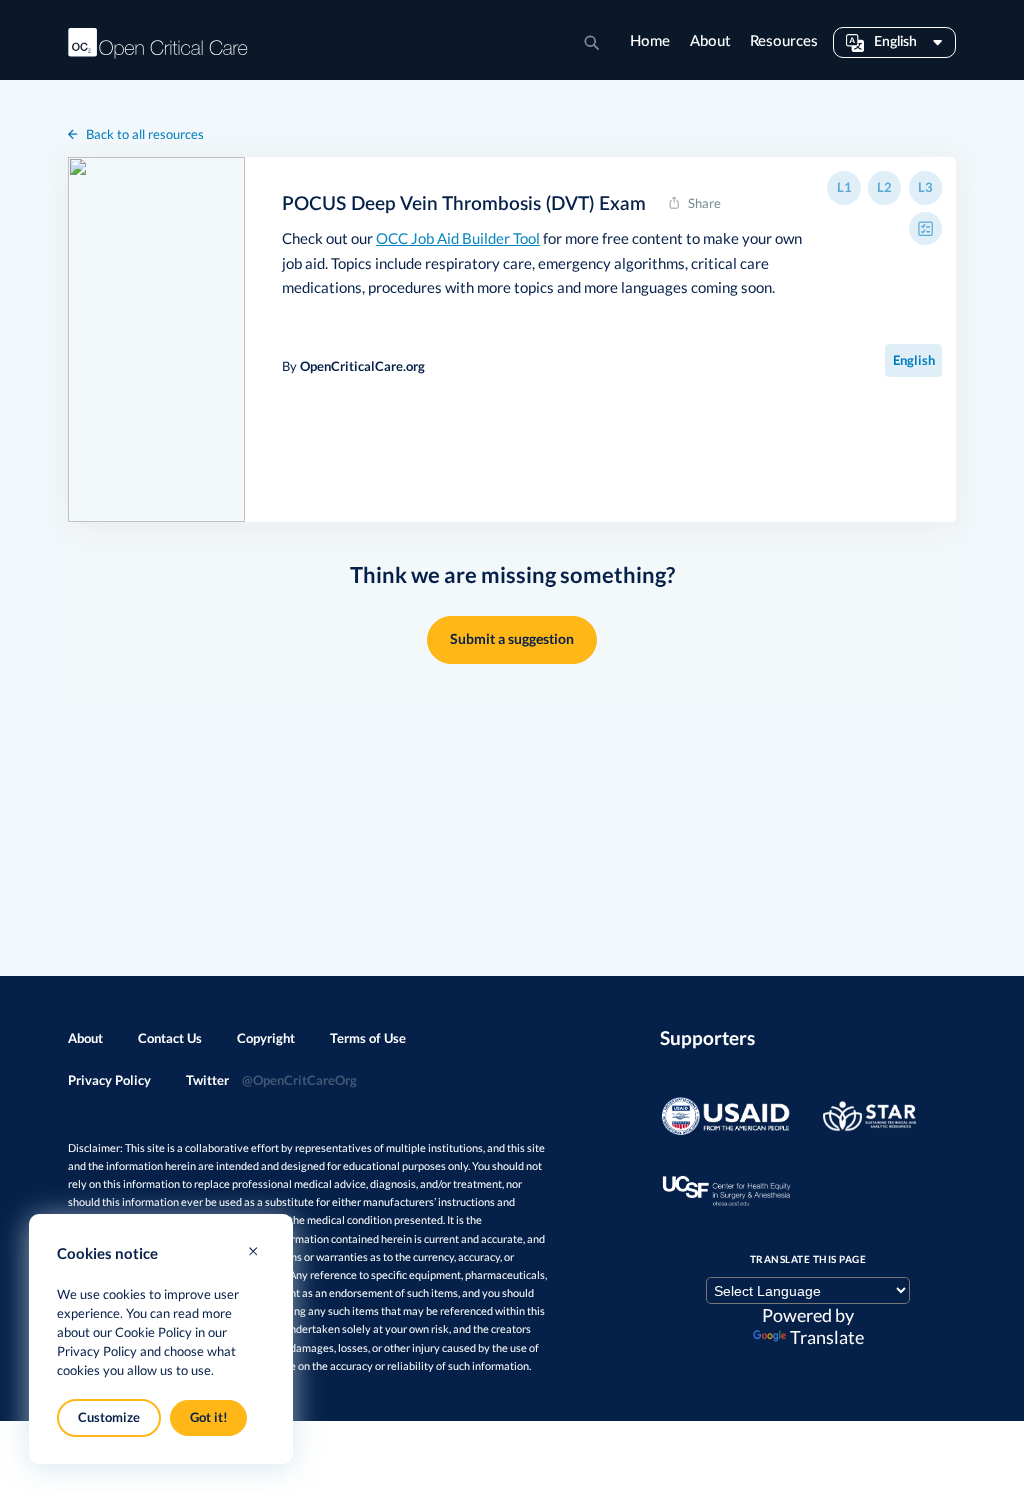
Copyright (266, 1038)
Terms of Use (368, 1038)
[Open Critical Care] (158, 43)
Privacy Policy (109, 1080)
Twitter (271, 1080)
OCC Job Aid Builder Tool (458, 238)
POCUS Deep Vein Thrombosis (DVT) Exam (464, 204)
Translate (827, 1337)
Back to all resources (145, 134)
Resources (784, 41)
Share (704, 203)
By (353, 366)
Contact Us (170, 1038)
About (710, 41)
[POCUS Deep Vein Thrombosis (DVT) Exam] (156, 339)
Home (650, 41)
